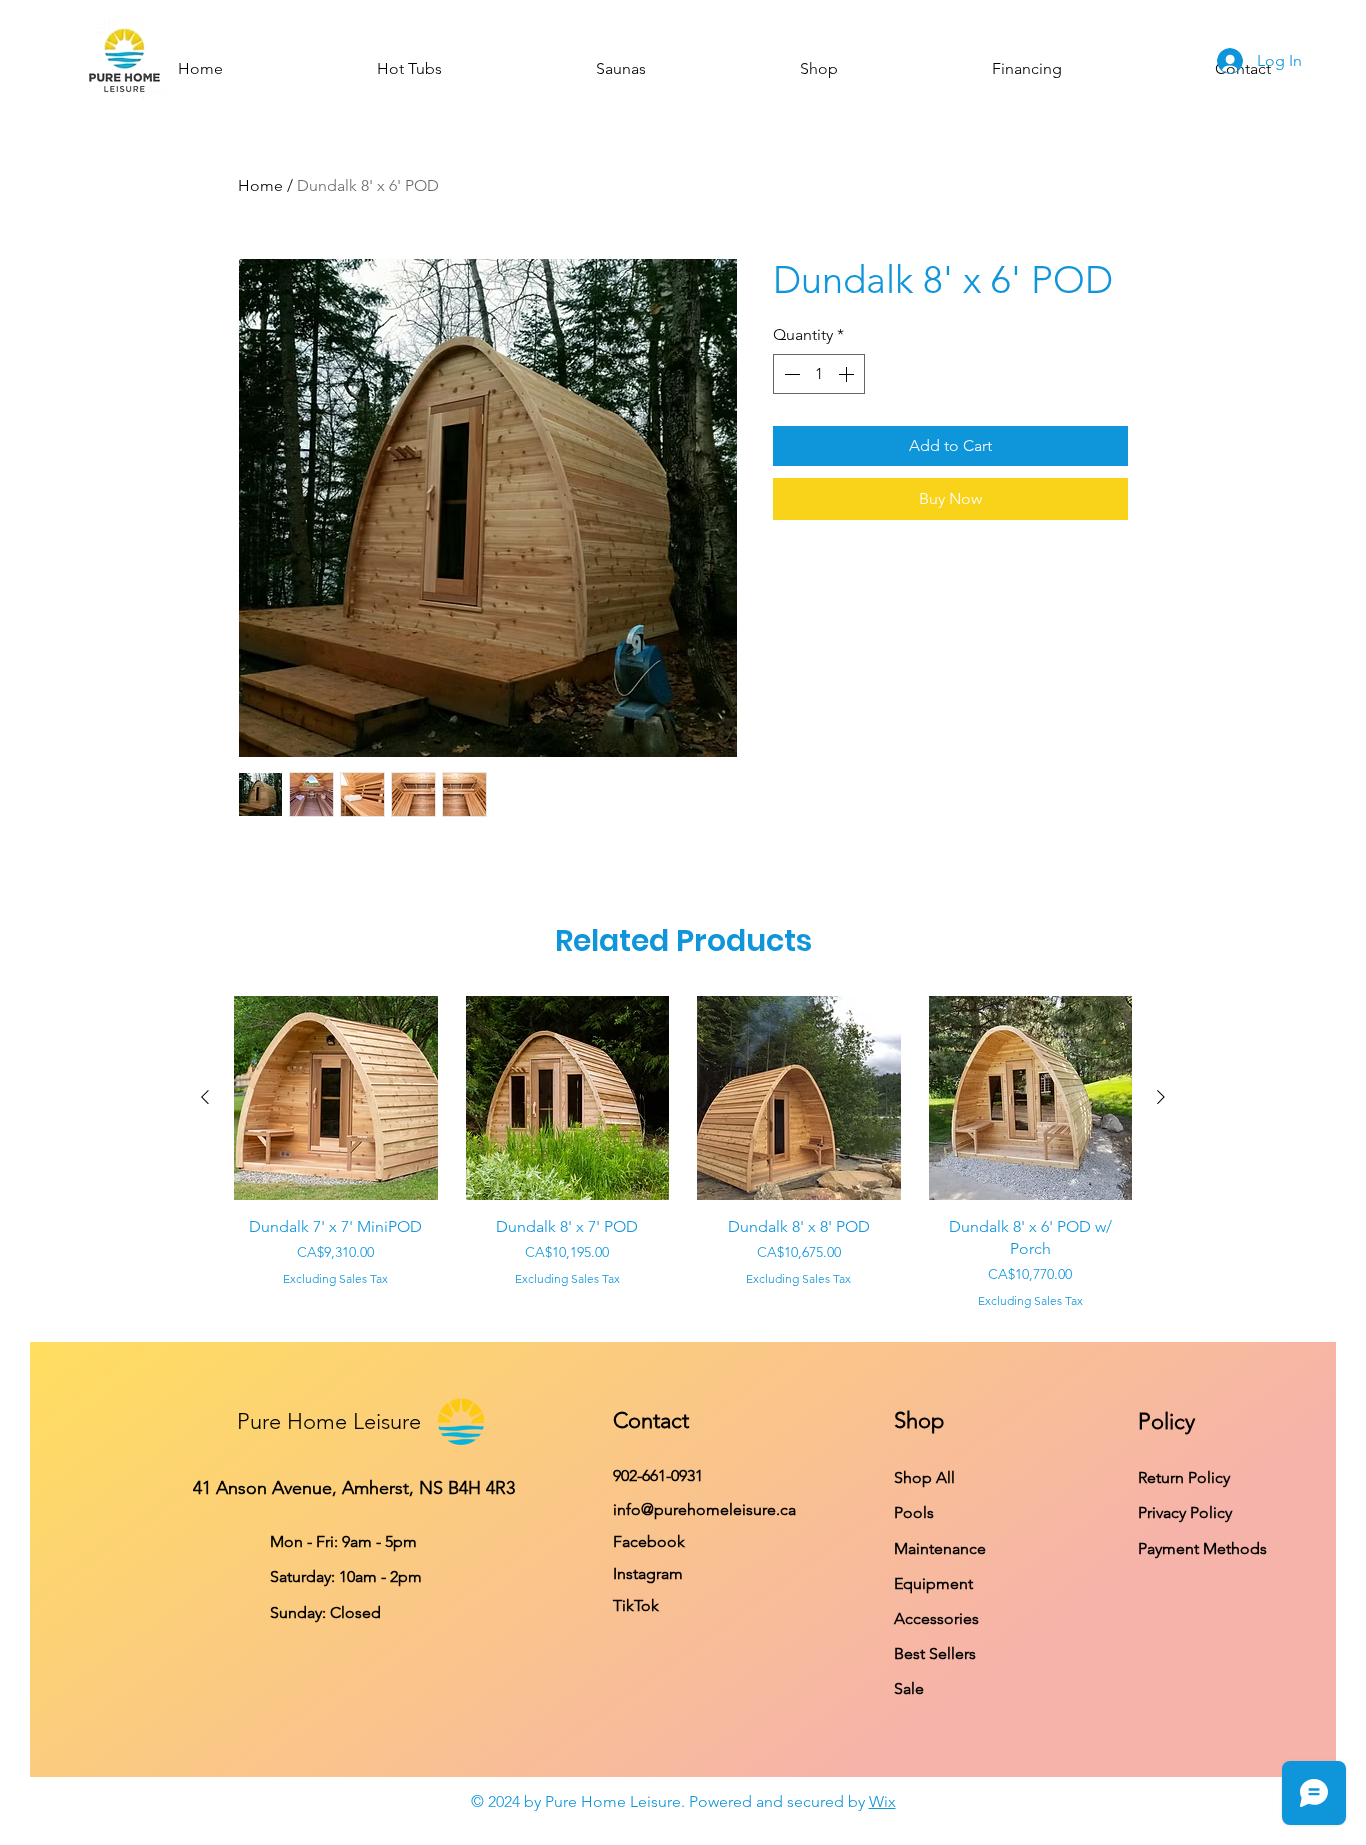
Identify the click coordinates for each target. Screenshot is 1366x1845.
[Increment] (848, 374)
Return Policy (1184, 1477)
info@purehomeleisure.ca (704, 1509)
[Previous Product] (205, 1097)
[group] (683, 1153)
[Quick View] (336, 1098)
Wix (882, 1801)
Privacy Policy (1187, 1512)
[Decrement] (790, 374)
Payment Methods (1204, 1548)
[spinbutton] (819, 374)
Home (260, 185)
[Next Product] (1161, 1097)
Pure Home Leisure (329, 1421)
